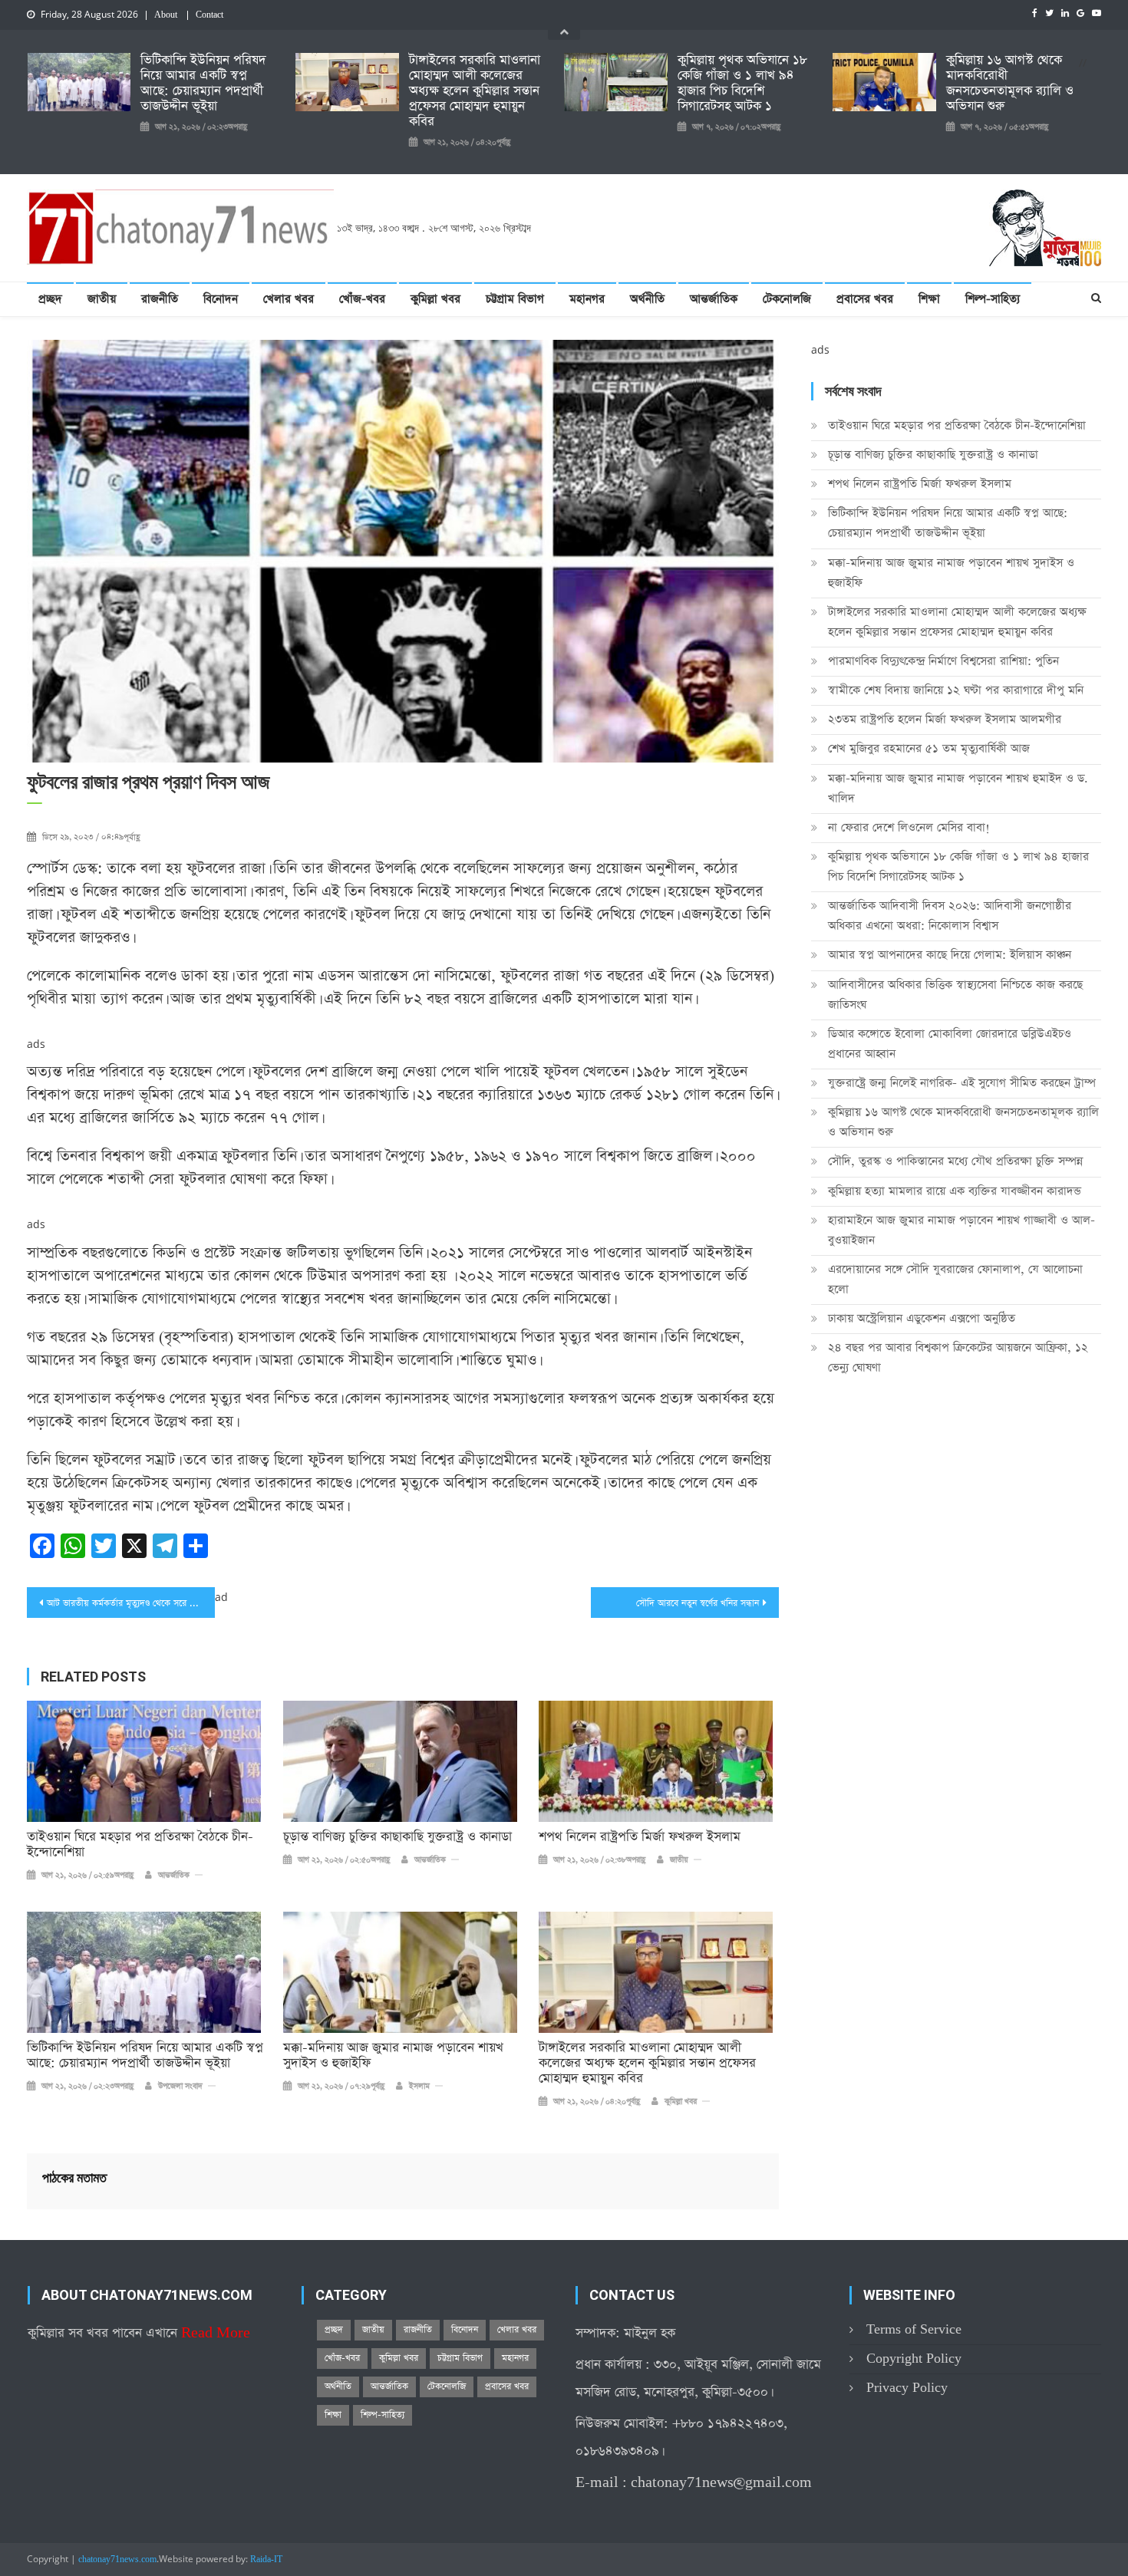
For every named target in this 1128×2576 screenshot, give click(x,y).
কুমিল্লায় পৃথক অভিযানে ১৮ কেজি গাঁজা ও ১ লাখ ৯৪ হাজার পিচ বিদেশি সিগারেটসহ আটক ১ (742, 84)
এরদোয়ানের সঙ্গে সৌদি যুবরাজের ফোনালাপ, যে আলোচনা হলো (955, 1279)
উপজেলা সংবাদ (180, 2087)
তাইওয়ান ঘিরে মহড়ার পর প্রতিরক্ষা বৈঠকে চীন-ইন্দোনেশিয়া (140, 1845)
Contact (209, 15)
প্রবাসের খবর (865, 299)
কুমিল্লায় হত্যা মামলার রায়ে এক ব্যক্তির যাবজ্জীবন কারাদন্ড (955, 1191)
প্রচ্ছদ (50, 299)
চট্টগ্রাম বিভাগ (515, 299)
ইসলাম (419, 2087)
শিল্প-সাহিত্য (993, 299)
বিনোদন (221, 299)
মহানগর (587, 299)
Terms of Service (914, 2329)
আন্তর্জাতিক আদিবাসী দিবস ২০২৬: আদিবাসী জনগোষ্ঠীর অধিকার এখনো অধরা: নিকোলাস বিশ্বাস (950, 916)
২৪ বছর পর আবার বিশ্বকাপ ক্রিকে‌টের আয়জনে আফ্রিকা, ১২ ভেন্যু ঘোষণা (958, 1357)
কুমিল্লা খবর (435, 299)
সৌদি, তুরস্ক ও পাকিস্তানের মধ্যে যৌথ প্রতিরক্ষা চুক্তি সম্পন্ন (955, 1161)
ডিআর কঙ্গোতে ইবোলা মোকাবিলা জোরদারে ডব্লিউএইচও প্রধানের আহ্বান (950, 1044)
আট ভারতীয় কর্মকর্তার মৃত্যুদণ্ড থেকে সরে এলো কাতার (131, 1603)
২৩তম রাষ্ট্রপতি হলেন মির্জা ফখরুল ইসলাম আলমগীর (945, 719)
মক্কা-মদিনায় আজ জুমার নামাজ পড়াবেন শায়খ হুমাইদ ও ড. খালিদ (958, 788)
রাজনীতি (160, 299)
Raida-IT (266, 2560)
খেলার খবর (289, 299)
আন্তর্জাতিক (714, 299)
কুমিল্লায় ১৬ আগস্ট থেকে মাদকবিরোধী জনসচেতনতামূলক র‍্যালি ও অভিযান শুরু (1010, 84)
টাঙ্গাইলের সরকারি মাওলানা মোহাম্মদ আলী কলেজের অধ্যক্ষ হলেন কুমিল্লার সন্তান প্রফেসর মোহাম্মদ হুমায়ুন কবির (475, 91)
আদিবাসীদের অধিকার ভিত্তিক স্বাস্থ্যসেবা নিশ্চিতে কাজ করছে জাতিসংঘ (955, 995)
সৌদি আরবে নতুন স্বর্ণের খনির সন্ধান (698, 1603)
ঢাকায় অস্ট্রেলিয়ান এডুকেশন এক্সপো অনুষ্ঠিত (922, 1318)
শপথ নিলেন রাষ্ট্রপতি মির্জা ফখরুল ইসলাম (640, 1837)
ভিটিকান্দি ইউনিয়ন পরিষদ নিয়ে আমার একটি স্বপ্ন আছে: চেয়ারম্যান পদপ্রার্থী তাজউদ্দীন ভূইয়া (203, 84)
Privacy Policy (907, 2388)
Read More (216, 2333)
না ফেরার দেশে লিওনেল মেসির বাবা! (909, 827)
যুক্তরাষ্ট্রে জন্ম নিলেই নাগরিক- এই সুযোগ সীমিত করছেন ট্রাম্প (962, 1083)
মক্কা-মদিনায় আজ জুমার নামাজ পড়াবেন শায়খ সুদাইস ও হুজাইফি (393, 2056)
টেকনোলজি (787, 299)
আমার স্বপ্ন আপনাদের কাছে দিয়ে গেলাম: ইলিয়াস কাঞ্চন (950, 955)
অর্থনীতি (647, 299)
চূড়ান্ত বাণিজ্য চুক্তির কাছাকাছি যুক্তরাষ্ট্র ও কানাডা (397, 1837)
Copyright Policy (914, 2359)
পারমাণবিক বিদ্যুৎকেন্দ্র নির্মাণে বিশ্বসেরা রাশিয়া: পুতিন (943, 661)
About (166, 15)
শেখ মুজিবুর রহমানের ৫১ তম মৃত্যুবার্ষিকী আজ (929, 748)
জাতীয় (102, 299)
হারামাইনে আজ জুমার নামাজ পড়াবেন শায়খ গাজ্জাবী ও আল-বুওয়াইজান (961, 1230)
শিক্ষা (929, 299)
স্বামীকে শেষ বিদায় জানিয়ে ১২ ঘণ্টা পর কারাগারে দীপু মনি (956, 690)
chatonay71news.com (117, 2560)
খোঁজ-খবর (362, 299)
